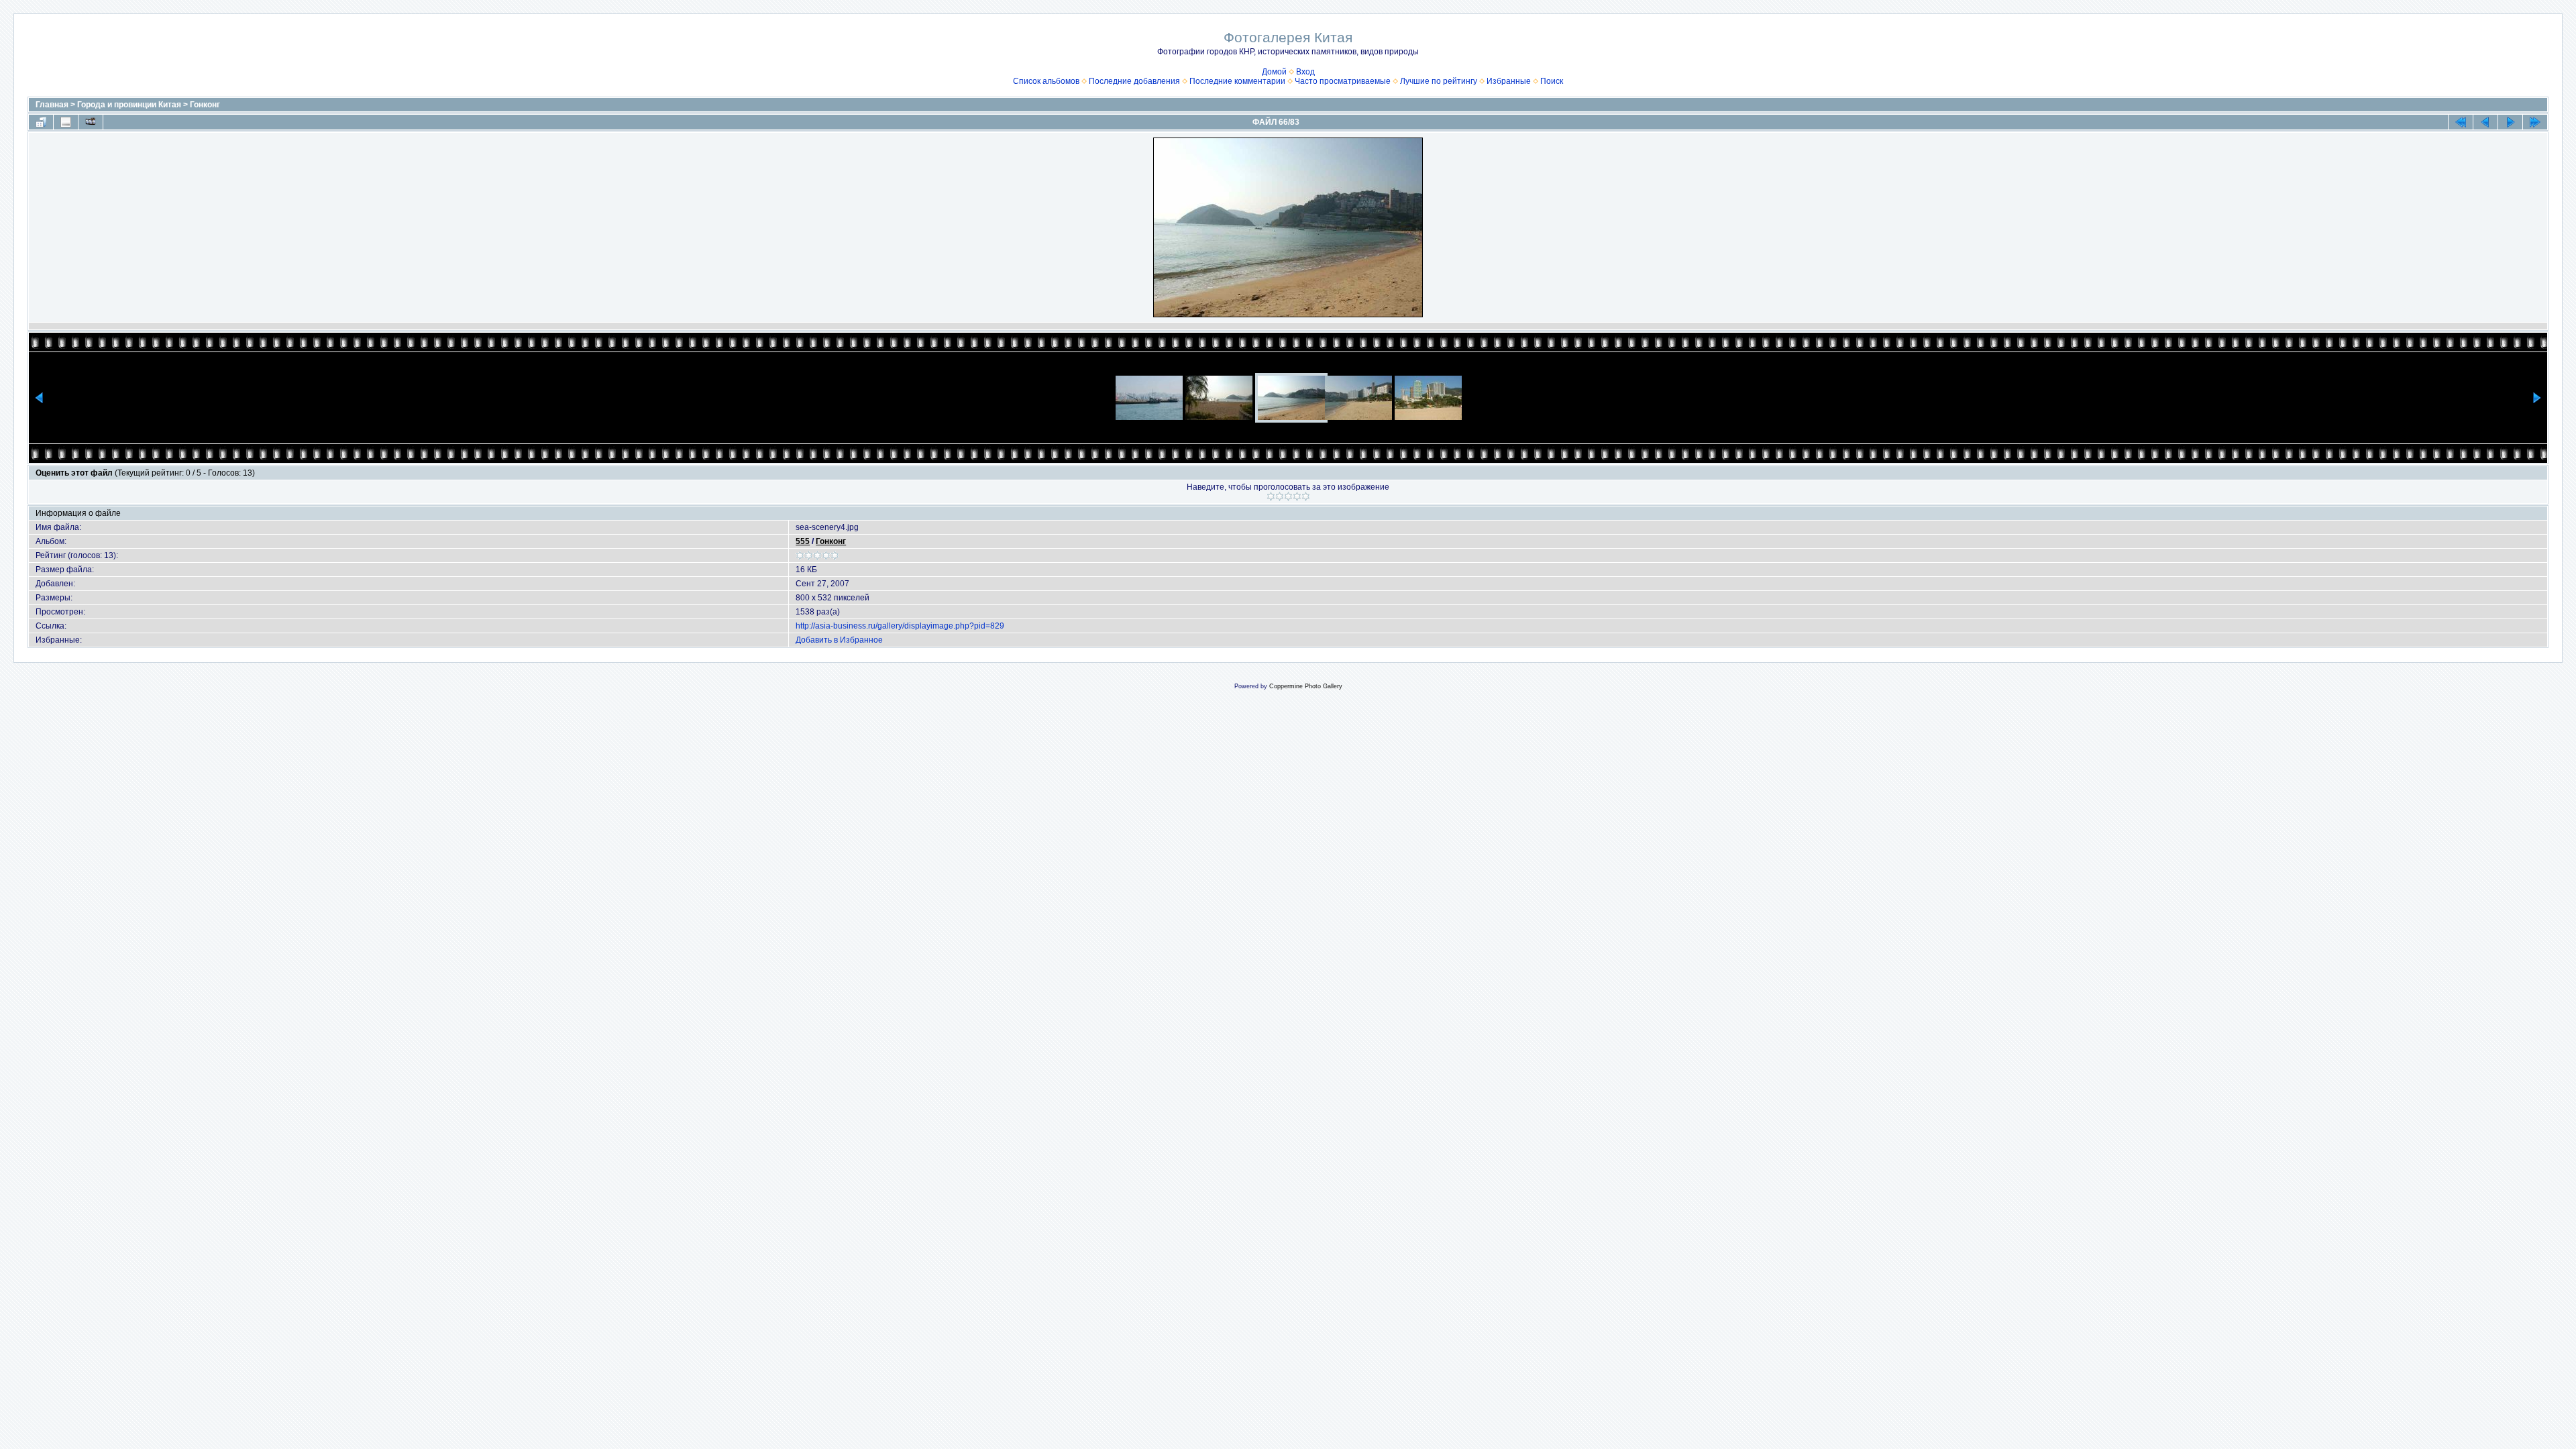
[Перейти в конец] (2535, 122)
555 (803, 541)
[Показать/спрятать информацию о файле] (66, 122)
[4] (1297, 496)
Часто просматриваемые (1343, 81)
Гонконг (205, 105)
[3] (1288, 496)
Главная (52, 105)
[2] (1280, 496)
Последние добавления (1134, 81)
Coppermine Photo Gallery (1306, 686)
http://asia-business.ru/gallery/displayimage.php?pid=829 (900, 626)
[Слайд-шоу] (91, 122)
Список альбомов (1046, 81)
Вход (1305, 72)
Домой (1274, 72)
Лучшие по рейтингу (1439, 81)
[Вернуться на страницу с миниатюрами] (41, 122)
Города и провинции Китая (129, 105)
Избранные (1509, 81)
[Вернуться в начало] (2461, 122)
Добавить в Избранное (839, 640)
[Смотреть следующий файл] (2510, 122)
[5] (1306, 496)
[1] (1271, 496)
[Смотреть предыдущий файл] (2485, 122)
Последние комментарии (1237, 81)
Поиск (1552, 81)
